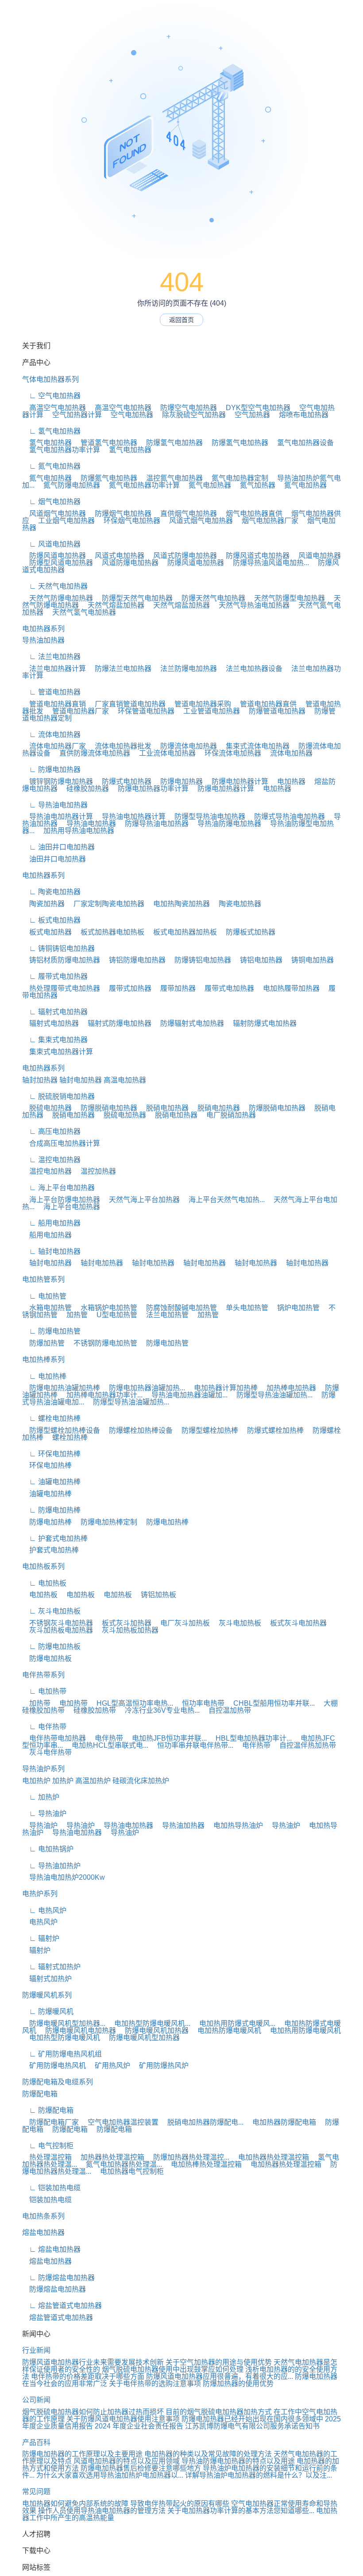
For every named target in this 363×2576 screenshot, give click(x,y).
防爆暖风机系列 (47, 1995)
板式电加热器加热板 (181, 932)
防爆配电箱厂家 (50, 2122)
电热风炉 (40, 1922)
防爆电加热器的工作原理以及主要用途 (82, 2454)
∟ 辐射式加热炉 (51, 1967)
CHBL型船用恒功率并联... (270, 1703)
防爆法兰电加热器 (120, 669)
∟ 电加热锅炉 (48, 1849)
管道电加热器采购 (199, 704)
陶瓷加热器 (43, 904)
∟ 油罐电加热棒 (51, 1482)
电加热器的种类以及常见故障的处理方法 (208, 2454)
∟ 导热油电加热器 (55, 805)
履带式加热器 (127, 988)
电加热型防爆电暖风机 (61, 2038)
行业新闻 (36, 2350)
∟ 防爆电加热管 (51, 1331)
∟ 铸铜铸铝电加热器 (58, 949)
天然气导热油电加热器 (251, 605)
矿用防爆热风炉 (160, 2066)
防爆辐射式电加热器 (189, 1023)
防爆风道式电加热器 (254, 556)
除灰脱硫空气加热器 (190, 415)
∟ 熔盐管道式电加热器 (62, 2306)
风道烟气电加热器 (54, 514)
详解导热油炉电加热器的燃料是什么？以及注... (259, 2475)
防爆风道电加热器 (54, 556)
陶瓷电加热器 (236, 904)
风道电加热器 (316, 556)
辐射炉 (36, 1950)
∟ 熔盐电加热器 (51, 2249)
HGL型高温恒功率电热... (131, 1703)
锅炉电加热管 (295, 1308)
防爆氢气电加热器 (171, 443)
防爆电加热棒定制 (105, 1522)
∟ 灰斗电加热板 (51, 1611)
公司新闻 (36, 2400)
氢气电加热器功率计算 (61, 450)
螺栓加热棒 (66, 1437)
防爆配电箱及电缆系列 (58, 2082)
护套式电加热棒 (50, 1550)
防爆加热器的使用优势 (238, 2384)
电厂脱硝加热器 (228, 1115)
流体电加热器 (288, 753)
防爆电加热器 (178, 782)
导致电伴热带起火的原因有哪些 (180, 2504)
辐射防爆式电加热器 (261, 1023)
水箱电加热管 (47, 1308)
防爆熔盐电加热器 (54, 2289)
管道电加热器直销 (54, 704)
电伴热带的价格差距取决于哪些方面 (88, 2376)
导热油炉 (40, 1825)
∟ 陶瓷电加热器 (51, 892)
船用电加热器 (47, 1235)
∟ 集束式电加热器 (55, 1040)
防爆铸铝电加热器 (199, 960)
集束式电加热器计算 (58, 1052)
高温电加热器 (125, 1080)
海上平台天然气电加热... (223, 1200)
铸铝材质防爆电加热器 (61, 960)
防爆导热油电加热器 (153, 824)
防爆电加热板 (47, 1658)
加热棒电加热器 (288, 1388)
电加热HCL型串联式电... (106, 1745)
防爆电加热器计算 (236, 782)
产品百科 (36, 2442)
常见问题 (36, 2492)
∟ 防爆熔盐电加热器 (58, 2278)
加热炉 (63, 1781)
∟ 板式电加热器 (51, 920)
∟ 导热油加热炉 (51, 1866)
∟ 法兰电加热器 (51, 657)
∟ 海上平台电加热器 (58, 1188)
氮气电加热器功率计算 (141, 485)
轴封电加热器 (81, 1080)
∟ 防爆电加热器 (51, 770)
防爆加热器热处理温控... (188, 2157)
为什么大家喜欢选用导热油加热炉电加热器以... (110, 2475)
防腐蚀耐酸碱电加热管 (178, 1308)
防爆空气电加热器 (185, 408)
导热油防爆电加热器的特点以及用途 (238, 2461)
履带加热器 (174, 988)
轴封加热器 (40, 1080)
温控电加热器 (47, 1171)
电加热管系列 (43, 1279)
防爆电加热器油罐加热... (143, 1388)
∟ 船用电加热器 (51, 1223)
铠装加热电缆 (47, 2200)
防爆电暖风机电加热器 (77, 2031)
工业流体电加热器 (164, 753)
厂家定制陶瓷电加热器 (105, 904)
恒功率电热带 (200, 1703)
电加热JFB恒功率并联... (166, 1738)
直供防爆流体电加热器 (91, 753)
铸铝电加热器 (258, 960)
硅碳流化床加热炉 (141, 1781)
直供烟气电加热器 (185, 514)
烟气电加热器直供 (251, 514)
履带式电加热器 (226, 988)
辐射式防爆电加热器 (116, 1023)
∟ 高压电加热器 (51, 1131)
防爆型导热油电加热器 (206, 817)
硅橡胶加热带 (91, 1710)
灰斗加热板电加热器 (58, 1630)
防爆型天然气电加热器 (134, 598)
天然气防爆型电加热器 (286, 598)
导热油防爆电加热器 (226, 824)
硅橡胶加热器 (84, 789)
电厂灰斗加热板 (181, 1623)
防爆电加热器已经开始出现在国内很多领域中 (252, 2419)
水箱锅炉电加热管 (105, 1308)
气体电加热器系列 (50, 379)
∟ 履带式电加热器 (55, 976)
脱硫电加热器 (47, 1108)
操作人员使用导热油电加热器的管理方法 (102, 2511)
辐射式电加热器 (50, 1023)
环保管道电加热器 (143, 711)
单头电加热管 (243, 1308)
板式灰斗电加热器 (295, 1623)
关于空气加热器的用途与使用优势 (219, 2362)
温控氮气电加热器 (171, 478)
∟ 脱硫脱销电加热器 (58, 1096)
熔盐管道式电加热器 (58, 2318)
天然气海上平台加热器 (141, 1200)
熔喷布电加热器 (300, 415)
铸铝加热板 (155, 1595)
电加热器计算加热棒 (222, 1388)
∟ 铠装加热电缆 (51, 2188)
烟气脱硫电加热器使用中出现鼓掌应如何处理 (173, 2369)
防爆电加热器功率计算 (150, 789)
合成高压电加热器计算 (61, 1143)
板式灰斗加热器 (123, 1623)
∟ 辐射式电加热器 (55, 1012)
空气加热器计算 (73, 415)
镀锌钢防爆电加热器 (58, 782)
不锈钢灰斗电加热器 (58, 1623)
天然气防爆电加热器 (58, 598)
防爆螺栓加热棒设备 (137, 1430)
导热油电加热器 (88, 824)
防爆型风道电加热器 (58, 563)
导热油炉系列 (43, 1769)
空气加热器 (249, 415)
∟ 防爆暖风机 (48, 2012)
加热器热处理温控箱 (109, 2157)
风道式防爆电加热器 (181, 556)
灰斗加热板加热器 (127, 1630)
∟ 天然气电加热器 (55, 586)
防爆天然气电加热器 (210, 598)
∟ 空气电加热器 (51, 396)
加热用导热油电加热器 (75, 831)
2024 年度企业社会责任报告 (139, 2426)
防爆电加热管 (164, 1343)
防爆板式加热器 (247, 932)
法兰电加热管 (164, 1315)
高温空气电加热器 (54, 408)
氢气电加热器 (47, 443)
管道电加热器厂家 (77, 711)
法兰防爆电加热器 (185, 669)
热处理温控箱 (47, 2157)
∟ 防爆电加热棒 (51, 1510)
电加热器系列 (43, 629)
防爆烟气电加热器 (120, 514)
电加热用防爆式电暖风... (234, 2023)
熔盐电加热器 (43, 2233)
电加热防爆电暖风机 (226, 2031)
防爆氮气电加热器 (105, 478)
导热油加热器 (43, 640)
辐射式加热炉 (47, 1979)
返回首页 (181, 320)
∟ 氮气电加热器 (51, 466)
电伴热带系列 (43, 1675)
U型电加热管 (113, 1315)
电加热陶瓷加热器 (178, 904)
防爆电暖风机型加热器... (64, 2023)
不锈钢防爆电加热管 (102, 1343)
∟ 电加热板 (44, 1583)
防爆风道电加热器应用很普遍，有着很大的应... (220, 2376)
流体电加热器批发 (120, 746)
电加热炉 (36, 1781)
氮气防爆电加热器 (68, 485)
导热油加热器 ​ (181, 1825)
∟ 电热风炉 (44, 1911)
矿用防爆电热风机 (54, 2066)
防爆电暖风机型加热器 (141, 2038)
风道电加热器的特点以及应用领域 (127, 2461)
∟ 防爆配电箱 (48, 2110)
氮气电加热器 (47, 478)
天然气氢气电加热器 (81, 612)
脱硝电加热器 (164, 1108)
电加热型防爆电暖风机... (149, 2023)
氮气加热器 (254, 485)
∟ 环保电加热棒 (51, 1454)
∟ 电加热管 (44, 1296)
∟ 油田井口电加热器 (58, 847)
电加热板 (40, 1595)
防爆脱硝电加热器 (105, 1108)
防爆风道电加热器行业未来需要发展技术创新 (93, 2362)
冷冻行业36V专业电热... (159, 1710)
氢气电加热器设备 (302, 443)
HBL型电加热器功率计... (250, 1738)
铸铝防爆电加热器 (134, 960)
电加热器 (288, 782)
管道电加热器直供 (265, 704)
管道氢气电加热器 (105, 443)
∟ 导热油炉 (44, 1814)
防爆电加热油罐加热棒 (61, 1388)
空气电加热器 (128, 415)
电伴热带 (105, 1738)
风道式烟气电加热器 (197, 521)
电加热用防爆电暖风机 (302, 2031)
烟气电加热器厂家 (266, 521)
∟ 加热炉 (41, 1797)
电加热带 (70, 1703)
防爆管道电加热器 (274, 711)
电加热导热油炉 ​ (236, 1825)
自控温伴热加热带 (304, 1745)
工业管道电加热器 (208, 711)
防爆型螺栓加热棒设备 (61, 1430)
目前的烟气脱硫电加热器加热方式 (219, 2412)
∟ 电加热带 (44, 1691)
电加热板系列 (43, 1566)
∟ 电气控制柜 (48, 2146)
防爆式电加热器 (123, 782)
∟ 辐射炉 (41, 1938)
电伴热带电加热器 (54, 1738)
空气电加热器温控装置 (120, 2122)
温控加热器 (95, 1171)
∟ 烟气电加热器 (51, 502)
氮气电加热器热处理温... (120, 2164)
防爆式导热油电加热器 (286, 817)
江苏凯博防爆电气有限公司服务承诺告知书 (252, 2426)
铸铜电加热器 (309, 960)
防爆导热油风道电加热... (267, 563)
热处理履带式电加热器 (61, 988)
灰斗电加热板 (236, 1623)
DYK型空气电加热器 (255, 408)
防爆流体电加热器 (185, 746)
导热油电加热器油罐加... (186, 1395)
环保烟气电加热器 (128, 521)
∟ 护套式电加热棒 (55, 1538)
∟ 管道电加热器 (51, 692)
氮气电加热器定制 (236, 478)
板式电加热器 (47, 932)
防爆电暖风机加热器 (153, 2031)
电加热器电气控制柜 (128, 2171)
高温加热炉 (93, 1781)
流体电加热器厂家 (54, 746)
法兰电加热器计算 (54, 669)
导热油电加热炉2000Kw (64, 1877)
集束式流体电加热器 (254, 746)
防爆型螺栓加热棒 (206, 1430)
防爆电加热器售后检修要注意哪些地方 (141, 2468)
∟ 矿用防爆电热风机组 (62, 2054)
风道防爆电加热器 (127, 563)
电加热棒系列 (43, 1360)
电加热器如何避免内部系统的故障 (75, 2504)
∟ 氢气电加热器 (51, 431)
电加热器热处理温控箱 (270, 2157)
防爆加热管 (43, 1343)
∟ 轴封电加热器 (51, 1251)
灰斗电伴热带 (47, 1752)
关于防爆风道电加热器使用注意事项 (123, 2419)
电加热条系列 (43, 2216)
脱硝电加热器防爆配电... (202, 2122)
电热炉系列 (40, 1894)
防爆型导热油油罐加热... (271, 1395)
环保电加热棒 (47, 1465)
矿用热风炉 (109, 2066)
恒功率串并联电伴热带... (192, 1745)
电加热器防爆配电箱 (281, 2122)
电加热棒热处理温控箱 (203, 2164)
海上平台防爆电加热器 (61, 1200)
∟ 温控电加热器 (51, 1160)
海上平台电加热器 (68, 1207)
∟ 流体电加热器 (51, 735)
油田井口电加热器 (54, 859)
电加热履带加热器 (288, 988)
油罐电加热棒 (47, 1494)
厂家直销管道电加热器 (127, 704)
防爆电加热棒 (47, 1522)
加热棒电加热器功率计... (101, 1395)
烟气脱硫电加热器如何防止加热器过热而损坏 (93, 2412)
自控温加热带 (226, 1710)
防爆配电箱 (40, 2094)
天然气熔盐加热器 (112, 605)
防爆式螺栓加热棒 (272, 1430)
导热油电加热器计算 (58, 817)
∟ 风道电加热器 (51, 544)
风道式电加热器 (116, 556)
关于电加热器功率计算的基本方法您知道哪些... (241, 2511)
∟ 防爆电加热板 (51, 1647)
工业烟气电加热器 (63, 521)
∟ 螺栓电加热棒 (51, 1418)
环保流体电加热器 (229, 753)
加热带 (36, 1703)
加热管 (73, 1315)
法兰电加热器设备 (251, 669)
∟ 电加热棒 (44, 1376)
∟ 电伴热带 (44, 1727)
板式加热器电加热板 (109, 932)
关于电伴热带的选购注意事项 (155, 2384)
